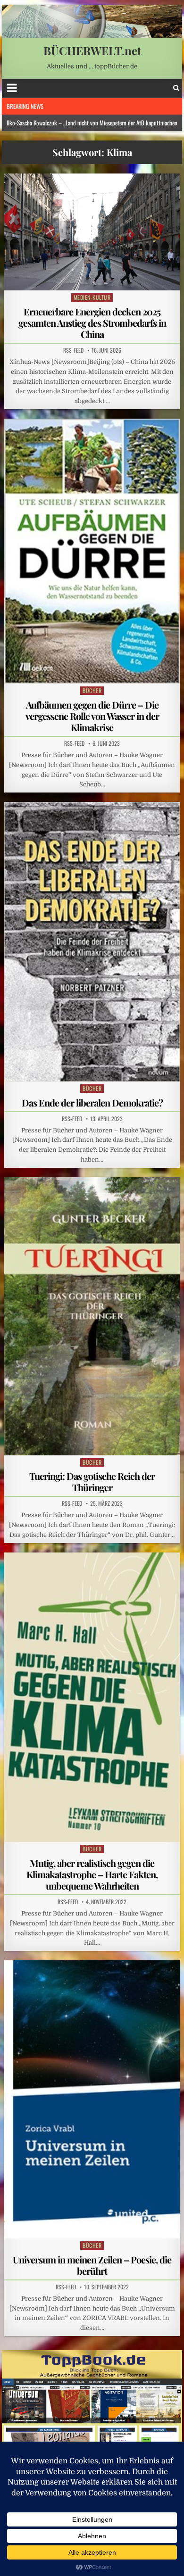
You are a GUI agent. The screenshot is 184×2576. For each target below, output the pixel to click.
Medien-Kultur (92, 297)
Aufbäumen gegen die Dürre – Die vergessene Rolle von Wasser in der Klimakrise (92, 716)
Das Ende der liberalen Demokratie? (92, 1102)
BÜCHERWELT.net (92, 50)
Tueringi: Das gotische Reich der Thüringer (92, 1482)
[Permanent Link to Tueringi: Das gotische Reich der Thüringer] (92, 1316)
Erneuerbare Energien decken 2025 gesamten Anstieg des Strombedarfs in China (92, 323)
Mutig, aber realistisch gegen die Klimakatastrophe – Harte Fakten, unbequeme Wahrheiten (92, 1874)
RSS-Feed (73, 350)
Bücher (92, 690)
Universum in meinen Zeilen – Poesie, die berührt (92, 2265)
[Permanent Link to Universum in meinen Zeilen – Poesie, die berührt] (92, 2099)
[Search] (176, 88)
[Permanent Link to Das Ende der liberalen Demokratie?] (92, 941)
